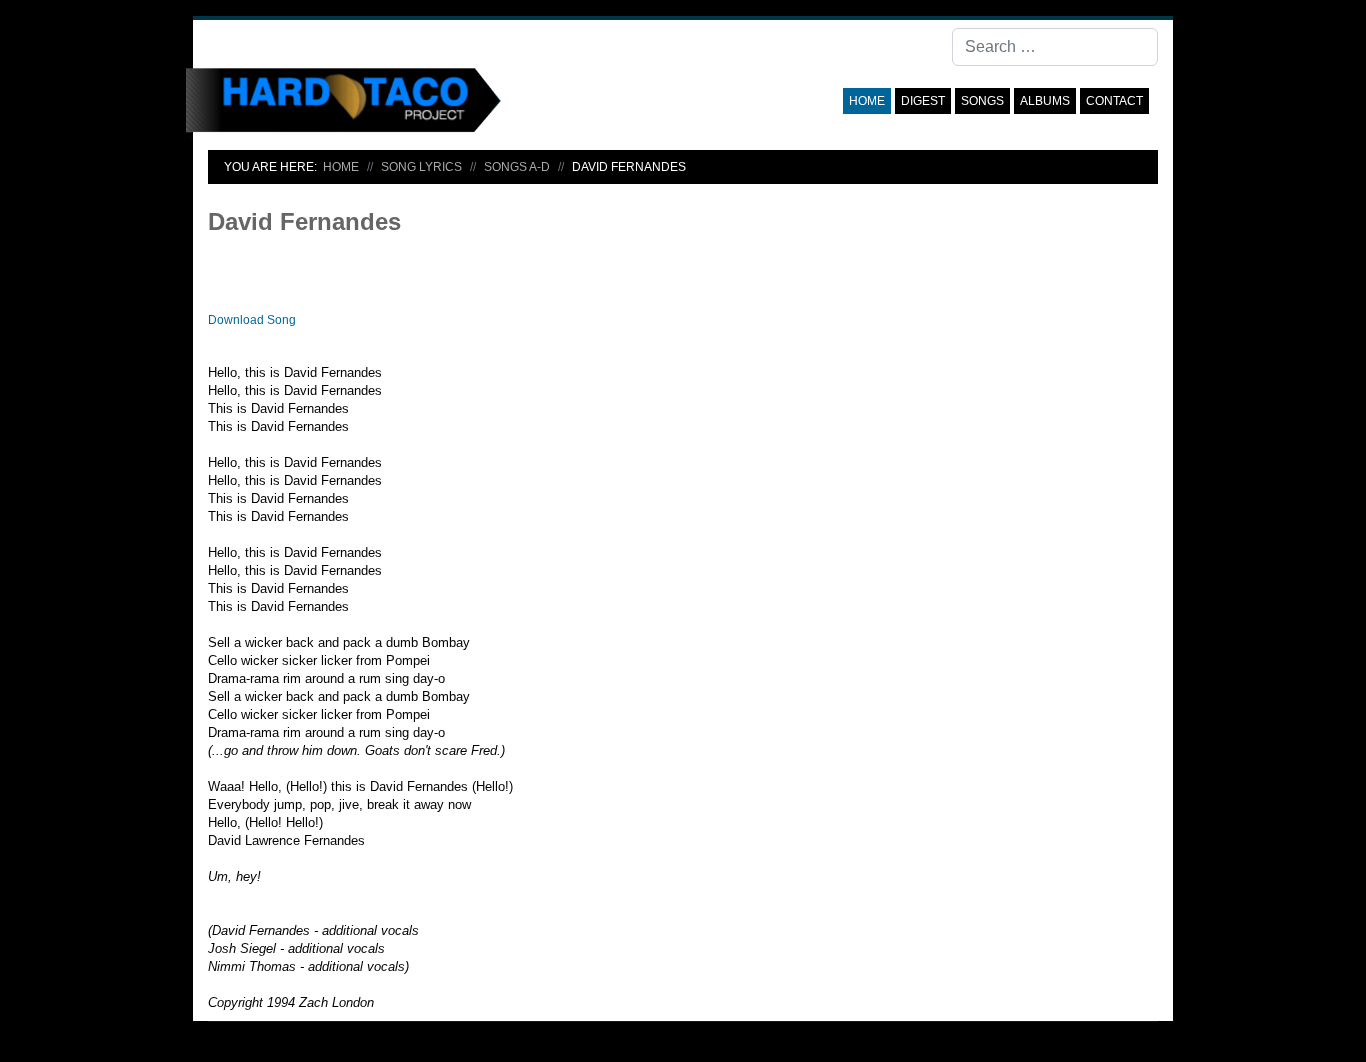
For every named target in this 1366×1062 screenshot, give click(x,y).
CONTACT (1114, 101)
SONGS (982, 101)
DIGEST (923, 101)
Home (867, 101)
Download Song (252, 320)
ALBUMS (1045, 101)
